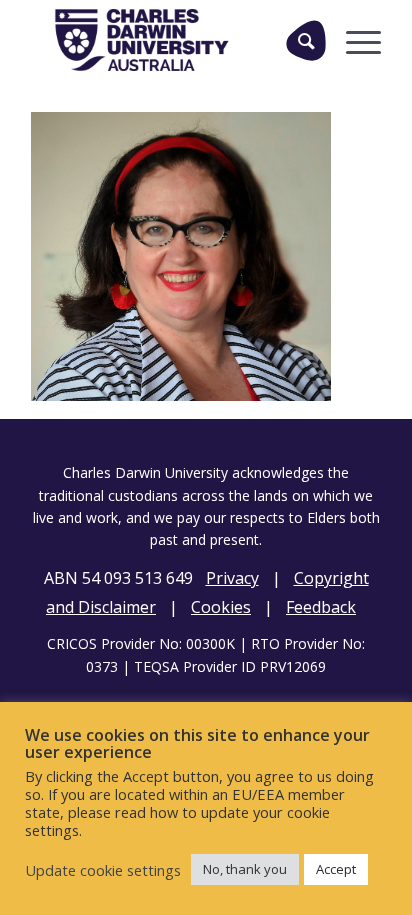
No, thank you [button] (245, 869)
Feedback (321, 607)
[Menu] (353, 40)
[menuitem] (298, 40)
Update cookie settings (103, 870)
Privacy (232, 578)
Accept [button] (336, 869)
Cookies (221, 607)
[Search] (306, 40)
